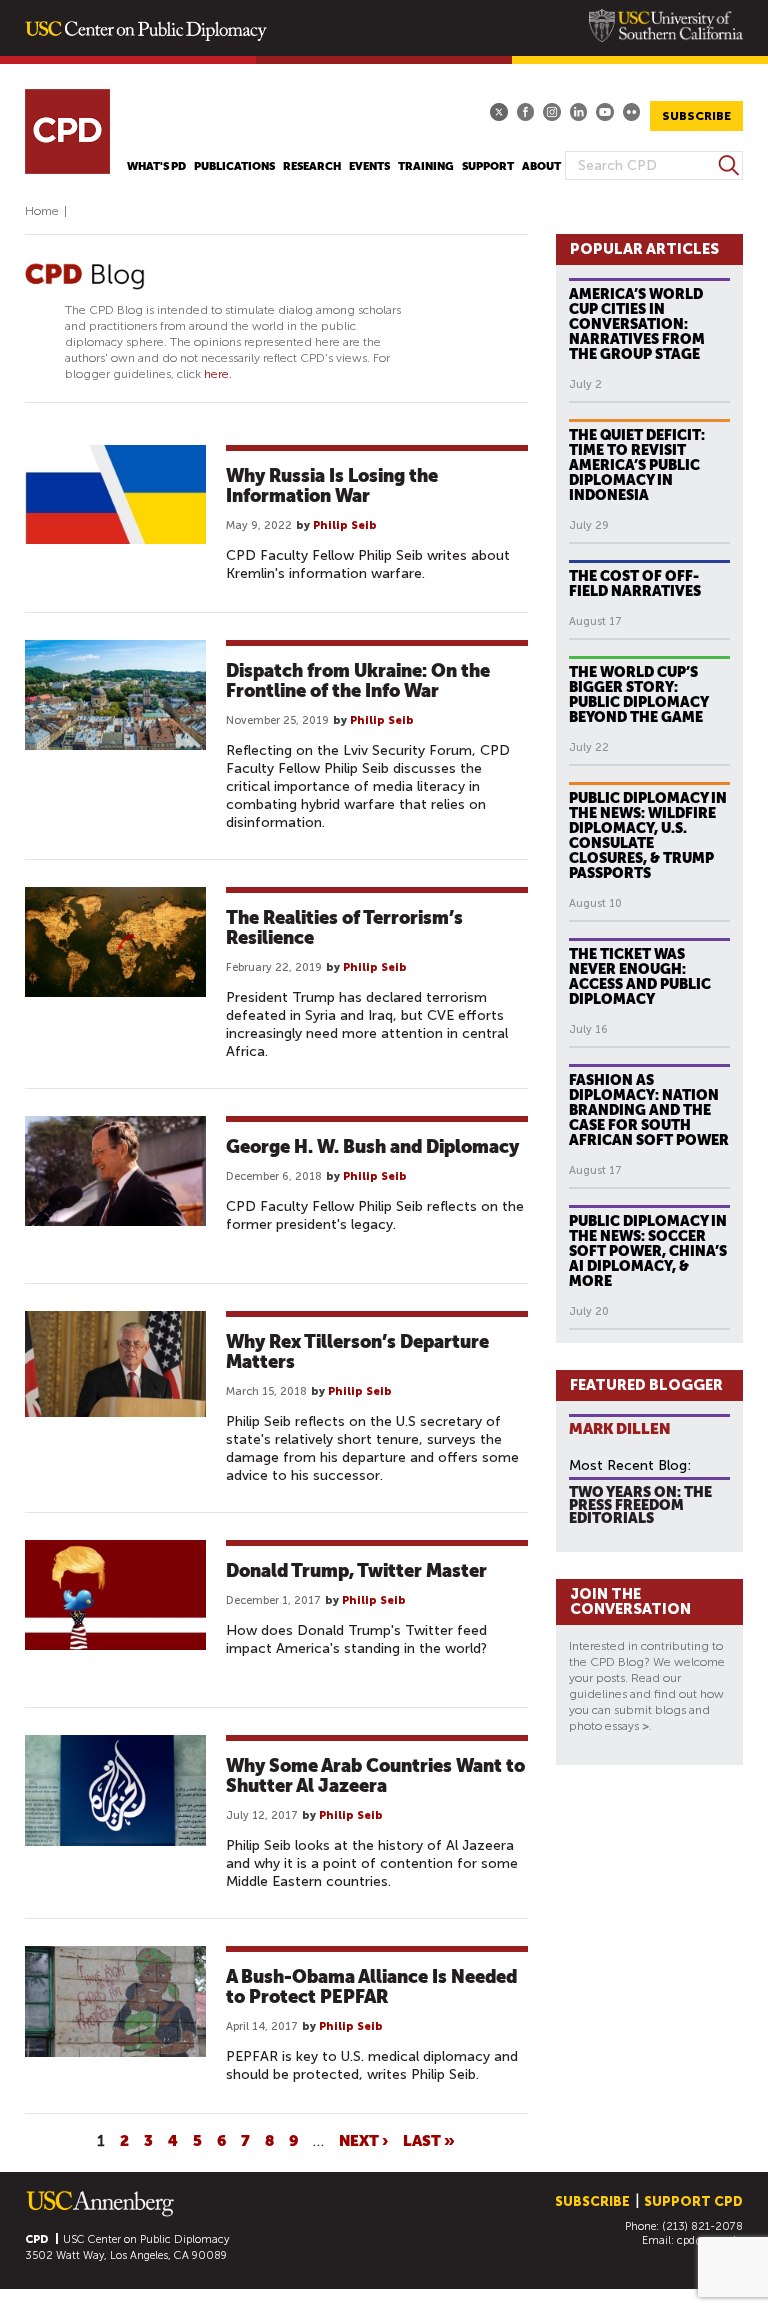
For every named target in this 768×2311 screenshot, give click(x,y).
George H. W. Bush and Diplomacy (372, 1146)
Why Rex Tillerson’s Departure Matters (357, 1351)
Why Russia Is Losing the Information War (332, 485)
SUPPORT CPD (693, 2201)
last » (429, 2140)
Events (369, 166)
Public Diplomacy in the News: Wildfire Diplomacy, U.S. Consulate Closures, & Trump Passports (648, 835)
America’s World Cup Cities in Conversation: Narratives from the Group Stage (637, 324)
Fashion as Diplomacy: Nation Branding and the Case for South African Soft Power (649, 1110)
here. (218, 374)
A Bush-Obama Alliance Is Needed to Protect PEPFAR (371, 1986)
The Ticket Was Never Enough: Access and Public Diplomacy (640, 976)
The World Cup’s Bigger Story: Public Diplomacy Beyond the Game (639, 694)
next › (363, 2140)
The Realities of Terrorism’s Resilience (344, 927)
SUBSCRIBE (696, 116)
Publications (234, 166)
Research (312, 166)
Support (488, 166)
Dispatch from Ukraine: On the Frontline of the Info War (358, 680)
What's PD (156, 166)
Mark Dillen (619, 1428)
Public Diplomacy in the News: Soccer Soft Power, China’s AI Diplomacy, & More (648, 1251)
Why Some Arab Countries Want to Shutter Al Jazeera (375, 1775)
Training (426, 166)
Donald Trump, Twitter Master (356, 1570)
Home (42, 211)
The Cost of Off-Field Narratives (635, 583)
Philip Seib (345, 525)
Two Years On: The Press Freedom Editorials (640, 1504)
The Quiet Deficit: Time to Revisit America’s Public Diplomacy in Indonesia (637, 465)
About (541, 166)
